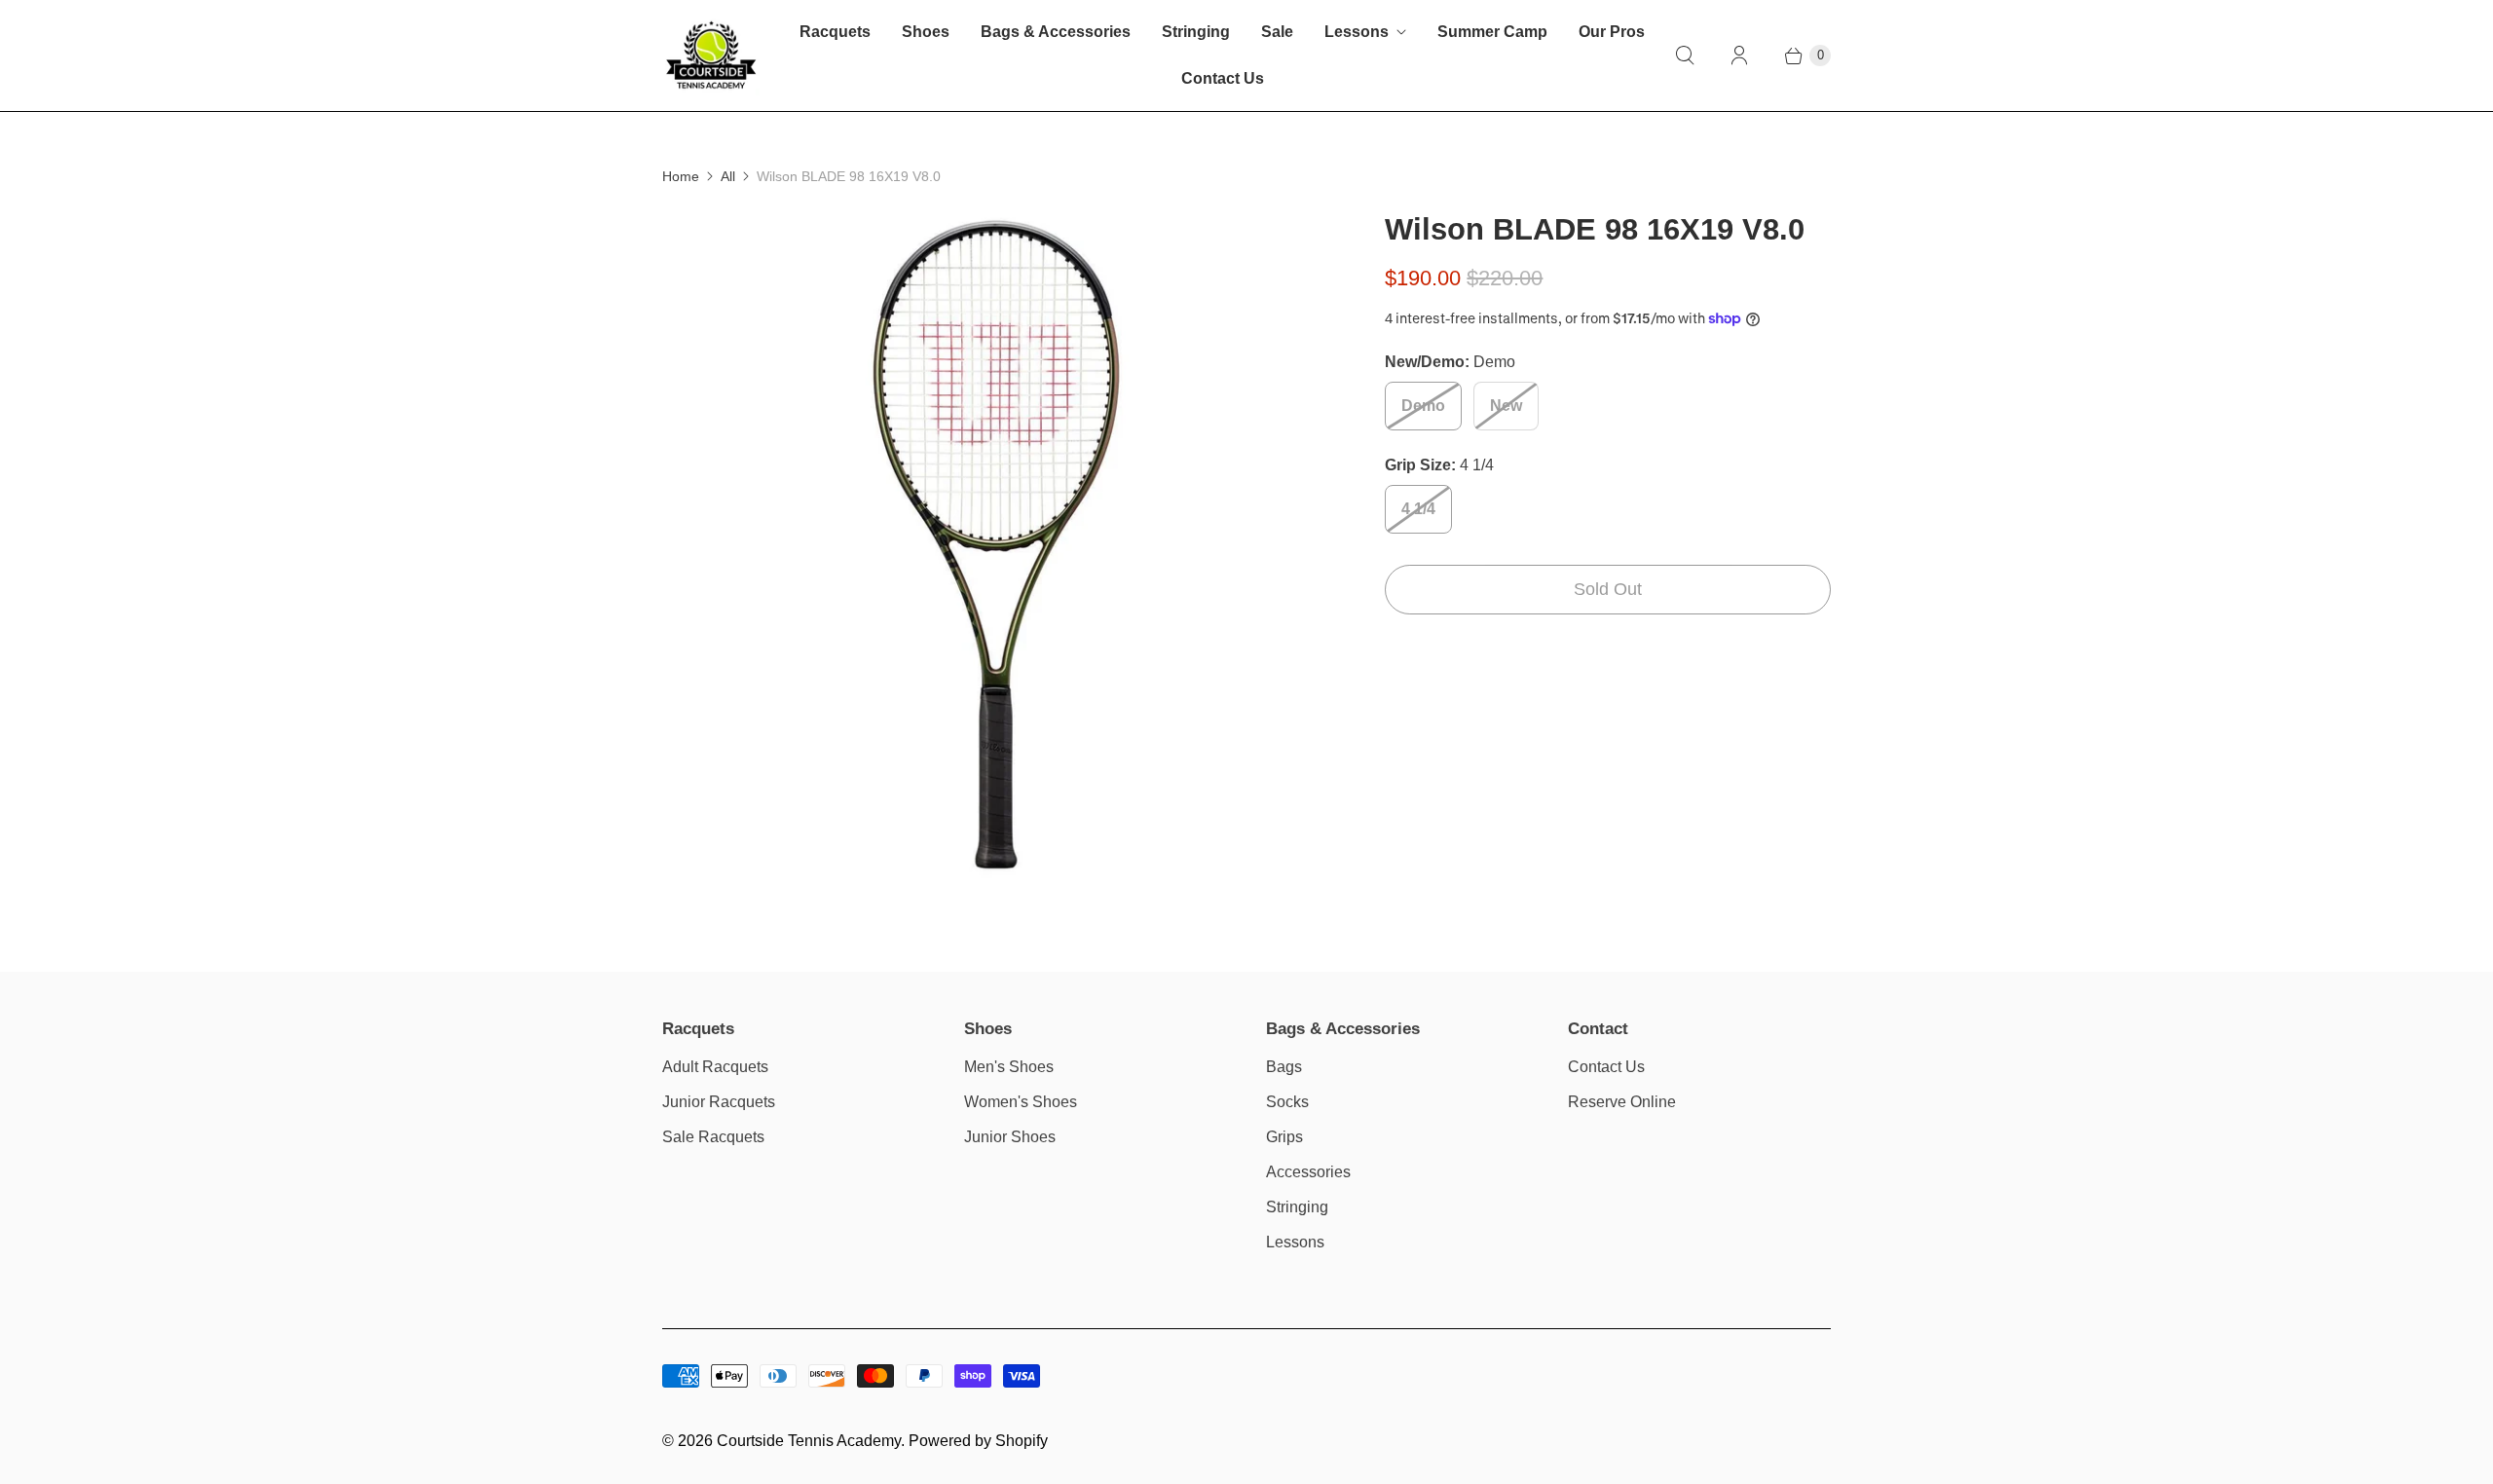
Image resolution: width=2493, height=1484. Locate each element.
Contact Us (1223, 78)
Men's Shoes (1009, 1067)
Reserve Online (1622, 1102)
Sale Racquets (713, 1137)
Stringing (1196, 32)
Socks (1287, 1102)
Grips (1284, 1137)
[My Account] (1739, 56)
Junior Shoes (1010, 1137)
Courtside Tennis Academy (809, 1441)
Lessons (1357, 32)
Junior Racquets (719, 1102)
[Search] (1685, 56)
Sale (1277, 32)
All (728, 176)
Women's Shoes (1021, 1102)
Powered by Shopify (978, 1441)
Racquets (835, 32)
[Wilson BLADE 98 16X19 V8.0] (996, 544)
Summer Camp (1492, 32)
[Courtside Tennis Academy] (711, 56)
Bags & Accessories (1056, 32)
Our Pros (1612, 32)
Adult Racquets (715, 1067)
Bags (1284, 1067)
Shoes (926, 32)
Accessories (1308, 1172)
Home (681, 176)
